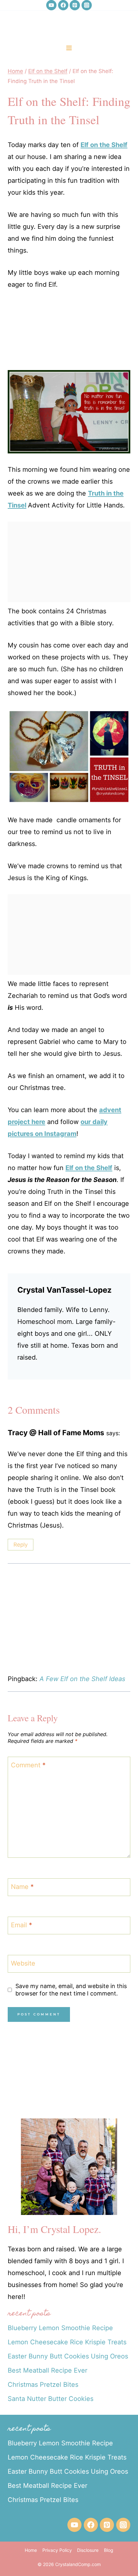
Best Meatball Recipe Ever (47, 2370)
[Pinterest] (75, 5)
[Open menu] (69, 48)
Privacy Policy (57, 2550)
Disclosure (88, 2550)
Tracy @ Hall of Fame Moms (56, 1432)
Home (31, 2550)
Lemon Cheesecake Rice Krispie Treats (67, 2342)
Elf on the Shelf (104, 145)
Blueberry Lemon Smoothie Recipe (60, 2328)
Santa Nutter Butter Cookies (51, 2399)
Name (22, 1887)
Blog (109, 2550)
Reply (21, 1545)
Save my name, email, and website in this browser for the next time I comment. (71, 1990)
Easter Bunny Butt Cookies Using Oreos (68, 2356)
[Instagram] (87, 5)
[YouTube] (51, 5)
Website (23, 1963)
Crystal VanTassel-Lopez (65, 1290)
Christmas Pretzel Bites (43, 2385)
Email (22, 1925)
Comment (28, 1765)
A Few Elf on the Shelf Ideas (82, 1679)
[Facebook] (63, 5)
